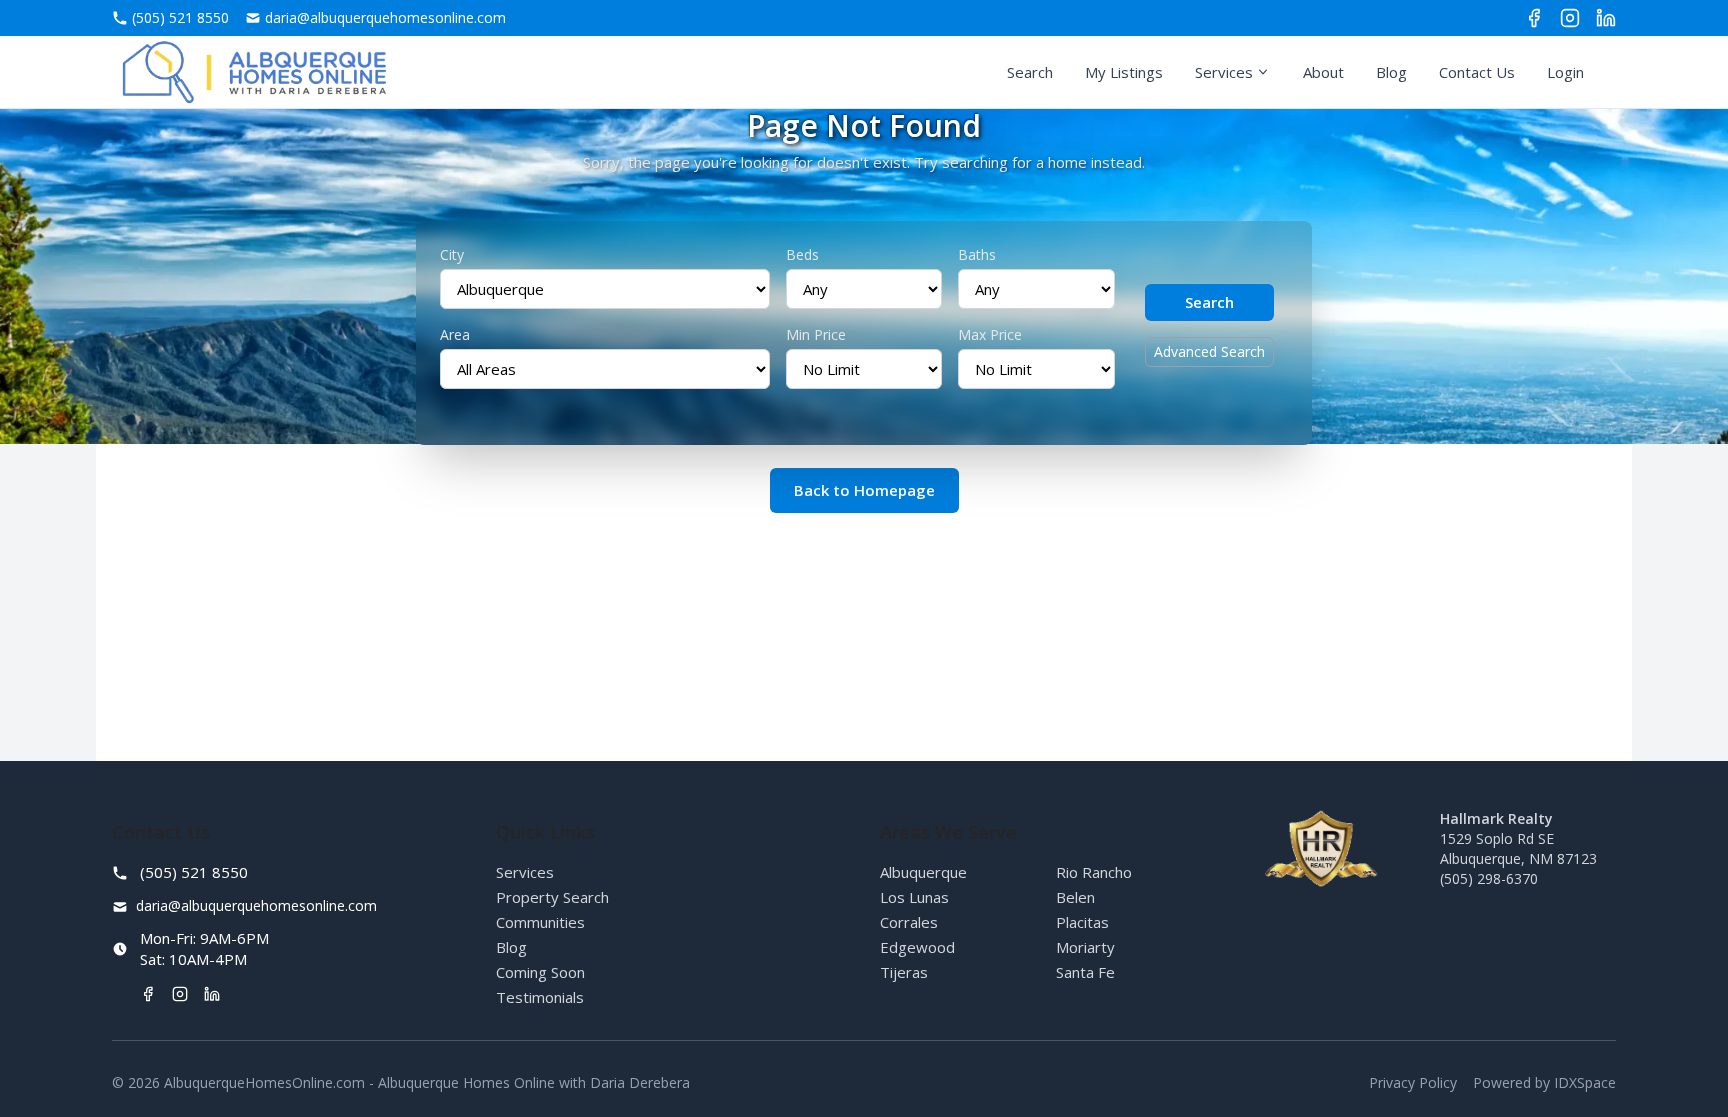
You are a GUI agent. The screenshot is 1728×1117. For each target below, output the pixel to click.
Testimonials (540, 997)
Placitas (1082, 922)
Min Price (816, 334)
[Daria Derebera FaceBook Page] (1534, 18)
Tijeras (904, 972)
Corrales (909, 922)
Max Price (990, 334)
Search (1030, 72)
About (1323, 72)
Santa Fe (1085, 972)
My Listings (1124, 72)
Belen (1075, 897)
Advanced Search (1209, 351)
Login (1565, 72)
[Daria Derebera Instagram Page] (1570, 18)
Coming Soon (540, 972)
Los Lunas (914, 897)
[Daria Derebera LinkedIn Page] (1606, 18)
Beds (802, 254)
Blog (1391, 72)
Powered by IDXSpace (1544, 1082)
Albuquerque (923, 872)
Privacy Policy (1413, 1082)
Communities (540, 922)
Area (455, 334)
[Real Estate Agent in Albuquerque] (254, 72)
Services (1224, 72)
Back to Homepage (864, 490)
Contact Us (1477, 72)
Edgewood (917, 947)
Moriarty (1085, 947)
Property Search (552, 897)
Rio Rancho (1094, 872)
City (452, 254)
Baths (977, 254)
